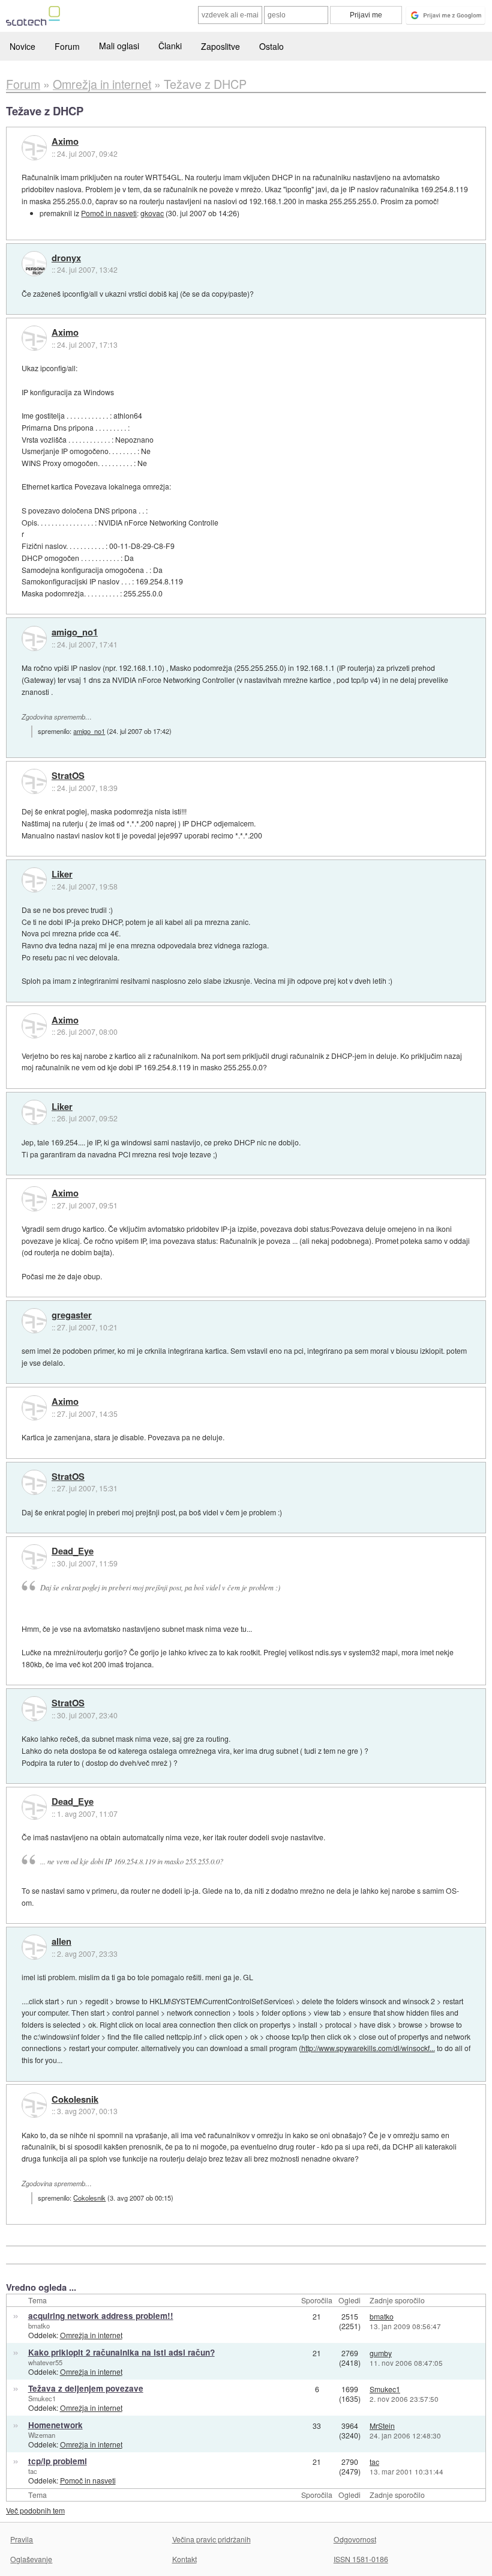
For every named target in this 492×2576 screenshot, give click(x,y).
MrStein (382, 2426)
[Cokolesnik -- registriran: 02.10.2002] (34, 2105)
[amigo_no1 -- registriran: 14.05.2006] (34, 638)
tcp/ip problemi (58, 2461)
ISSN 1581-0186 (361, 2559)
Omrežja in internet (91, 2335)
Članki (170, 46)
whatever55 (45, 2362)
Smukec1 (42, 2398)
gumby (381, 2353)
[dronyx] (34, 264)
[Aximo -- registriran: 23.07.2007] (34, 148)
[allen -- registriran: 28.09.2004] (34, 1947)
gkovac (152, 213)
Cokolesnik (75, 2100)
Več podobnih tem (35, 2510)
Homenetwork (55, 2425)
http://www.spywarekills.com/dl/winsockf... (368, 2048)
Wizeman (42, 2435)
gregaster (72, 1315)
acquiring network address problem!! (101, 2316)
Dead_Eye (73, 1551)
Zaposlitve (220, 46)
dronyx (66, 258)
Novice (22, 46)
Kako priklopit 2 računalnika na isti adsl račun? (121, 2352)
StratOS (68, 776)
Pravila (22, 2539)
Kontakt (184, 2559)
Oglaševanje (31, 2559)
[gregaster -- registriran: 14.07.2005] (34, 1321)
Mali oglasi (119, 46)
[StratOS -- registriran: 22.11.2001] (34, 781)
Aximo (65, 142)
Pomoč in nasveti (109, 213)
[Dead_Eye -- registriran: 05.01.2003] (34, 1557)
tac (33, 2471)
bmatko (39, 2326)
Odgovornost (355, 2539)
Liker (62, 874)
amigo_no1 (75, 632)
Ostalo (271, 46)
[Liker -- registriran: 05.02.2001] (34, 880)
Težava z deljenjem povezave (86, 2388)
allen (61, 1942)
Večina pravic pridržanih (211, 2539)
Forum (67, 46)
